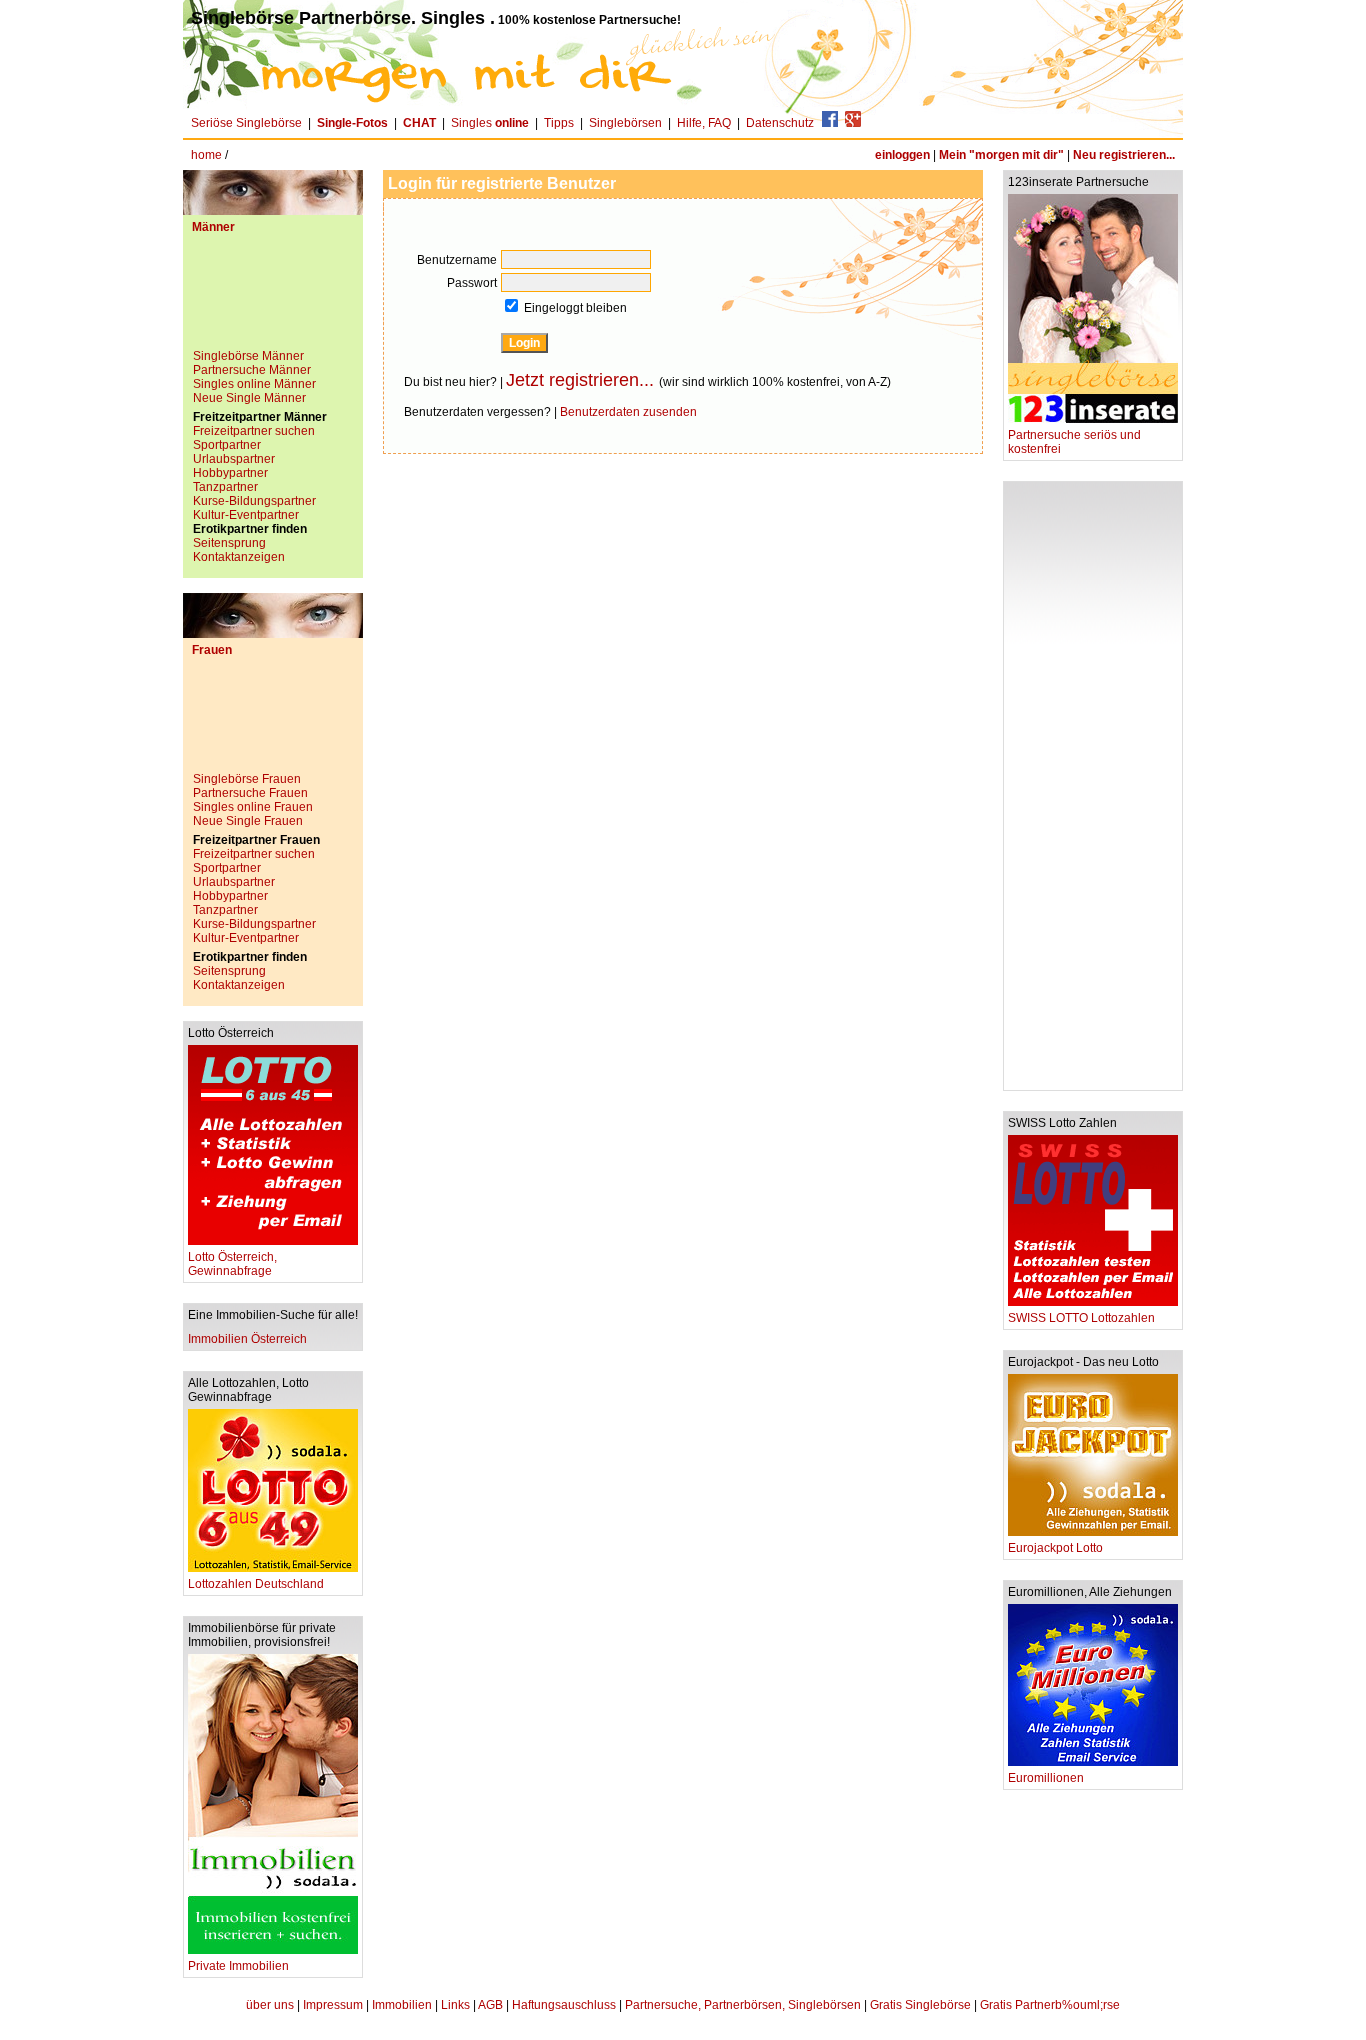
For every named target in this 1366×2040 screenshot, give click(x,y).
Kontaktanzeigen (239, 557)
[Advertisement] (273, 299)
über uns (270, 2005)
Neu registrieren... (1124, 155)
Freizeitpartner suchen (254, 431)
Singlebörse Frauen (247, 779)
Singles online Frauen (253, 807)
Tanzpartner (225, 487)
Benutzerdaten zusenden (628, 412)
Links (455, 2005)
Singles (490, 123)
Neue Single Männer (249, 398)
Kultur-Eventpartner (246, 515)
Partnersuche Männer (252, 370)
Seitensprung (229, 543)
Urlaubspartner (234, 459)
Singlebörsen (625, 123)
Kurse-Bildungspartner (254, 501)
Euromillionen (1046, 1778)
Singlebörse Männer (248, 356)
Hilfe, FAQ (704, 123)
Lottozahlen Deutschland (256, 1584)
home (206, 155)
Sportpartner (227, 445)
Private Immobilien (238, 1966)
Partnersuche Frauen (250, 793)
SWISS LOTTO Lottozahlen (1081, 1318)
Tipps (559, 123)
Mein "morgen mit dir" (1001, 155)
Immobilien (402, 2005)
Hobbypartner (230, 473)
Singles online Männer (254, 384)
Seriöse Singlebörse (246, 123)
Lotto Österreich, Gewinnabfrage (232, 1264)
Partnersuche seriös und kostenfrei (1074, 442)
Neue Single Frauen (248, 821)
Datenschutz (780, 123)
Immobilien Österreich (247, 1339)
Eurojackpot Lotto (1055, 1548)
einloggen (902, 155)
